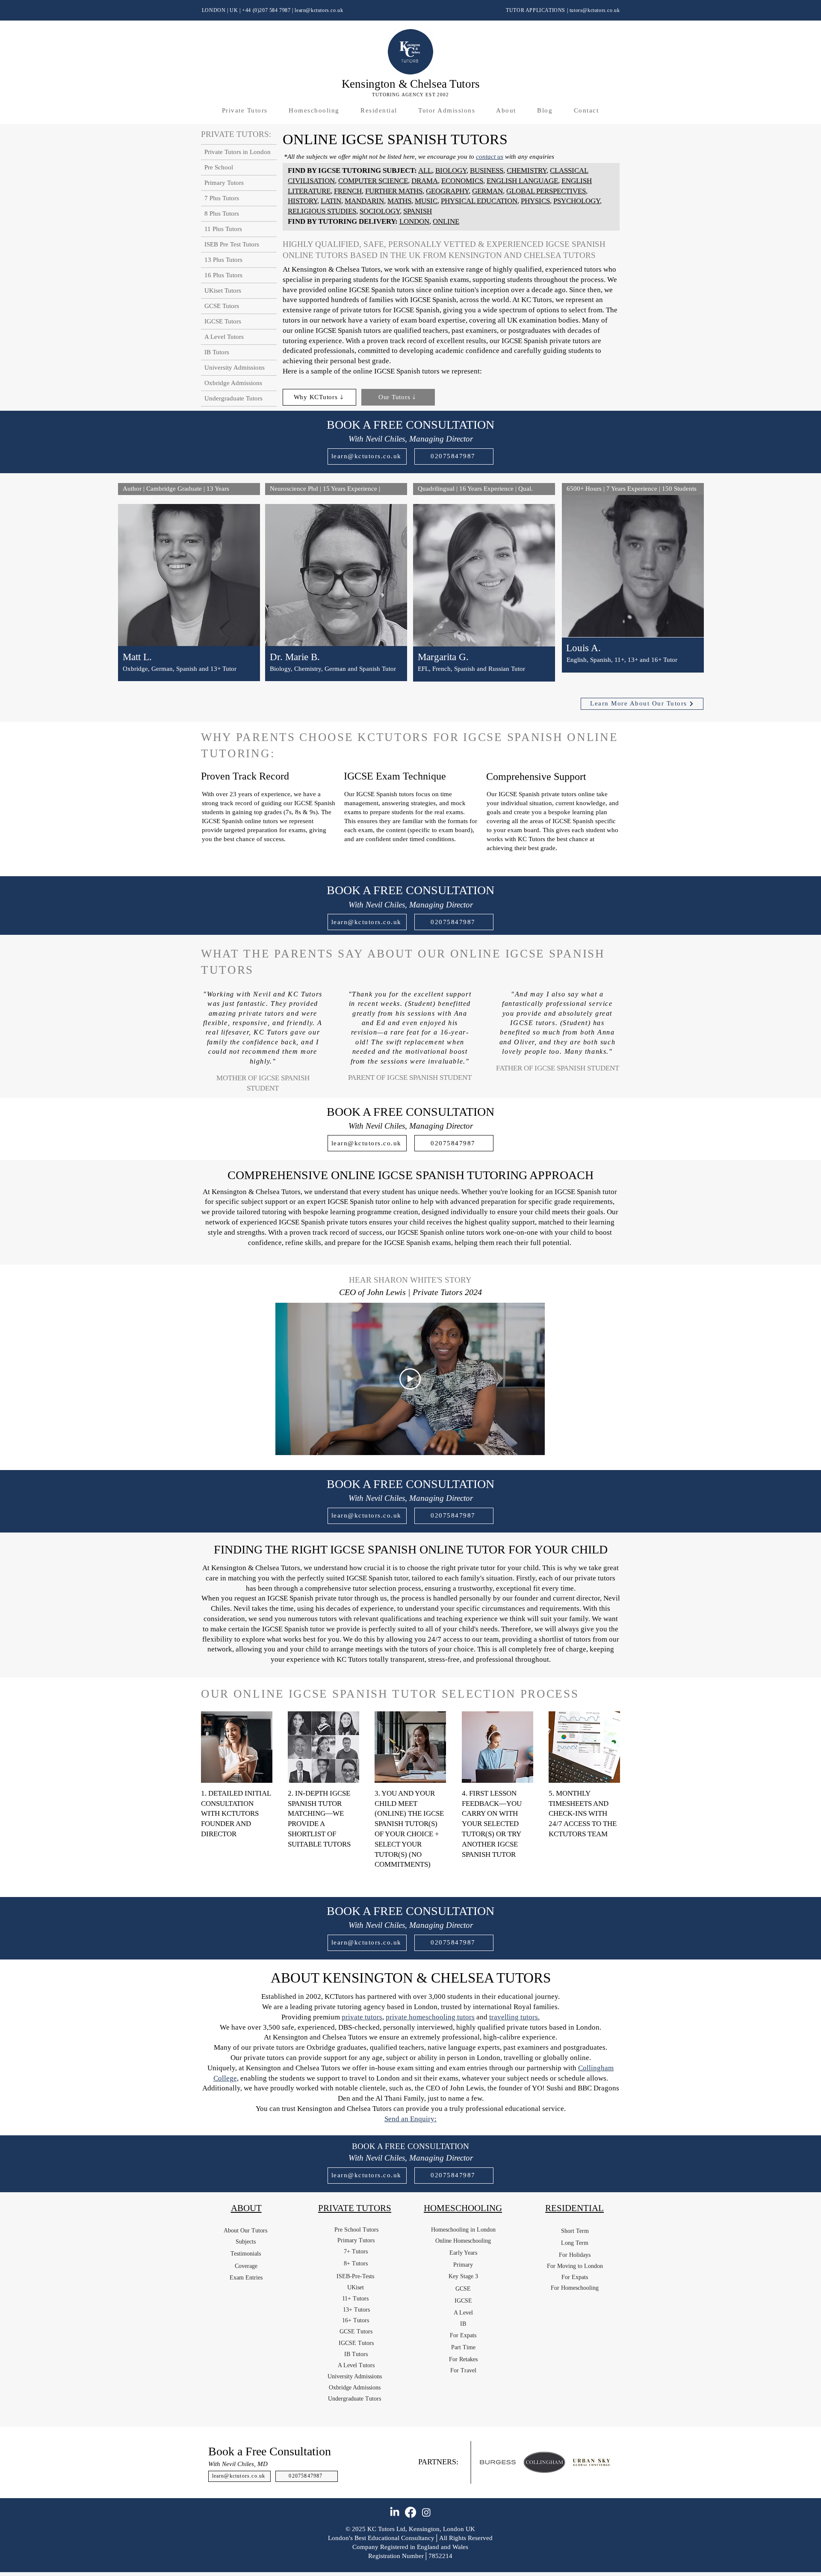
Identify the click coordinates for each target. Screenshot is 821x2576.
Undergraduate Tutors (233, 398)
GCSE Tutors (222, 306)
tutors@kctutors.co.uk (595, 10)
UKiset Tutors (223, 291)
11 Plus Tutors (223, 229)
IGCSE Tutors (223, 321)
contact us (490, 157)
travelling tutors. (514, 2017)
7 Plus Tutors (222, 198)
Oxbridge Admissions (233, 383)
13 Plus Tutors (223, 260)
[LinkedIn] (395, 2512)
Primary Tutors (224, 183)
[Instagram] (426, 2512)
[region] (189, 593)
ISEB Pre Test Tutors (232, 244)
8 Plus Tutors (222, 213)
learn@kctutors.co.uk (319, 10)
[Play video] (410, 1379)
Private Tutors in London (238, 152)
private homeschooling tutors (430, 2017)
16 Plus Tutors (223, 275)
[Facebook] (410, 2512)
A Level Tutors (224, 337)
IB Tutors (217, 352)
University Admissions (235, 368)
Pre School (219, 167)
